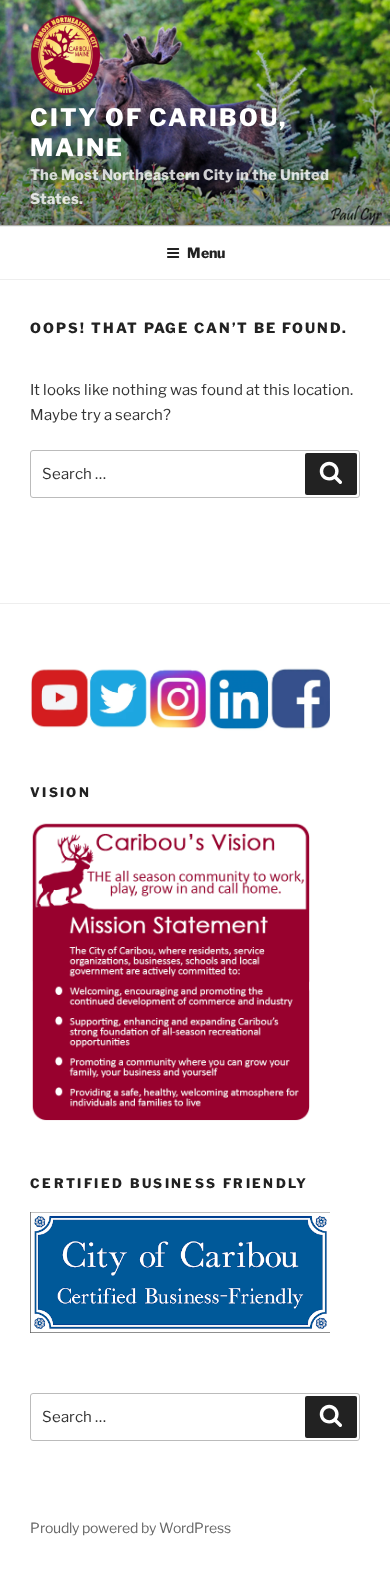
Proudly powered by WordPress (130, 1527)
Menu (206, 252)
